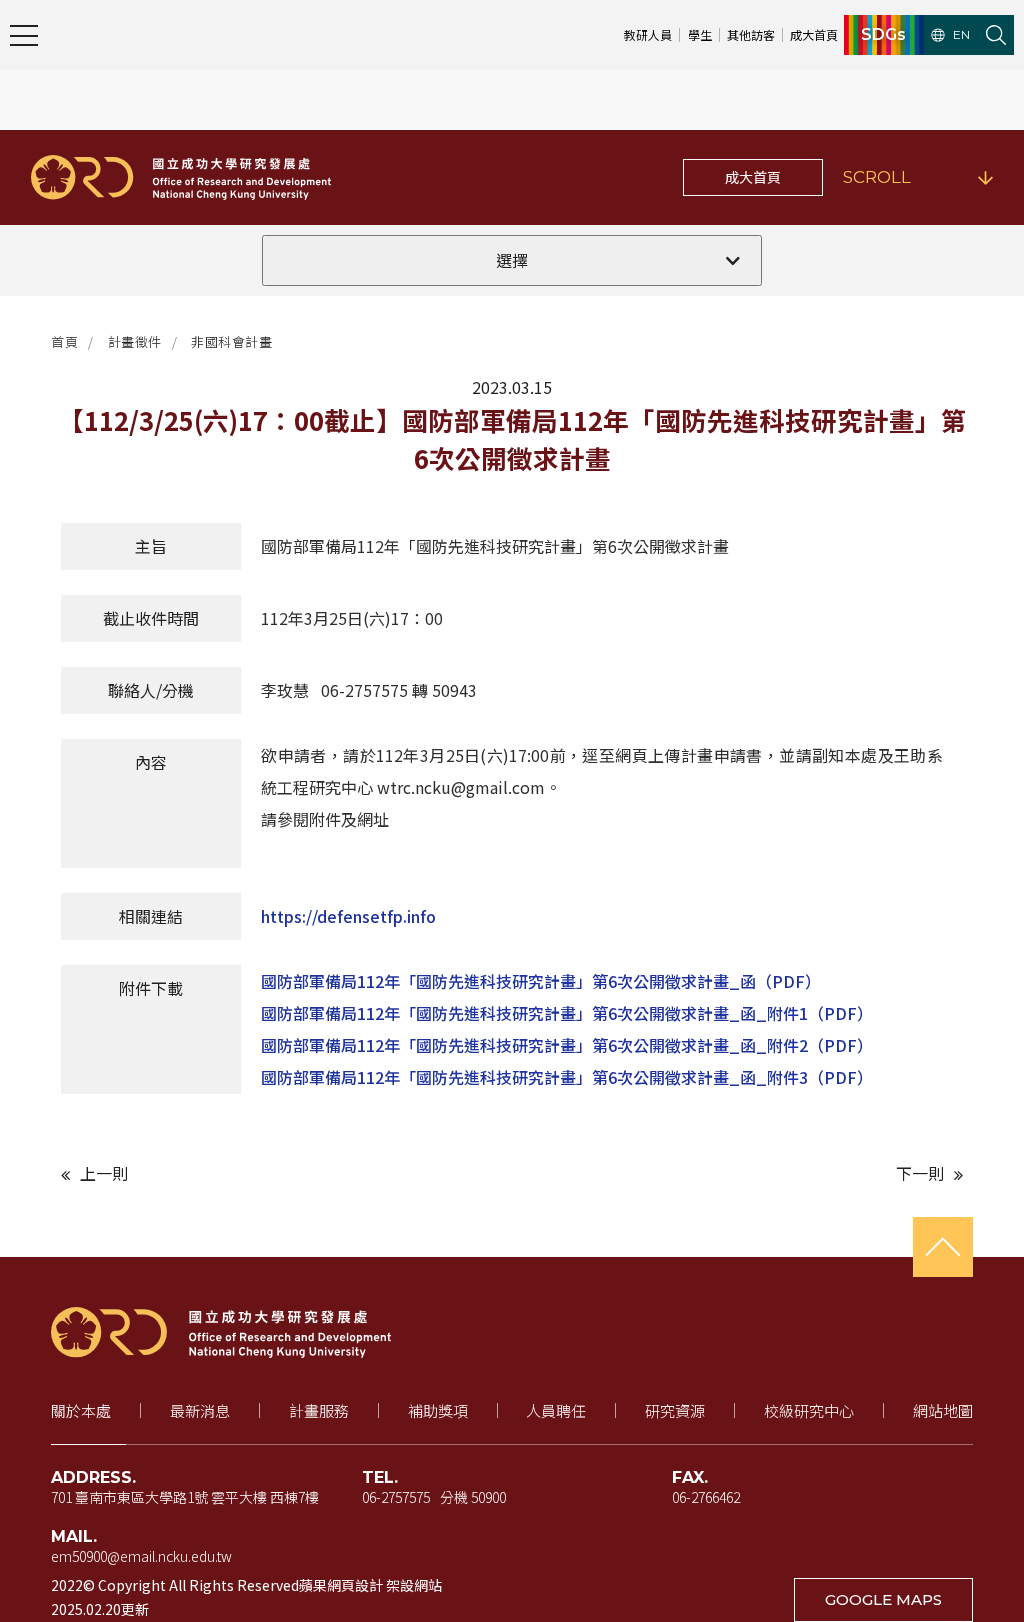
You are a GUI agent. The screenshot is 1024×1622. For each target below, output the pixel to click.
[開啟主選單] (24, 35)
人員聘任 (556, 1410)
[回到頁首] (943, 1247)
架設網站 (414, 1585)
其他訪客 (751, 34)
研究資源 (675, 1410)
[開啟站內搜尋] (996, 35)
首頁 (64, 341)
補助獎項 (438, 1410)
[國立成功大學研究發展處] (181, 177)
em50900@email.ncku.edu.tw (141, 1556)
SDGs (883, 35)
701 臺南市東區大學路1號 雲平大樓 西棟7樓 (185, 1497)
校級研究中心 (809, 1410)
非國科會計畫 (231, 341)
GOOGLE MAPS (883, 1599)
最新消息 (200, 1410)
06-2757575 (396, 1497)
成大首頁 (814, 34)
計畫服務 (319, 1410)
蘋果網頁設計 (341, 1585)
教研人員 (648, 34)
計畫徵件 (135, 341)
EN (961, 35)
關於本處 (81, 1410)
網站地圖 (943, 1410)
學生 (700, 34)
